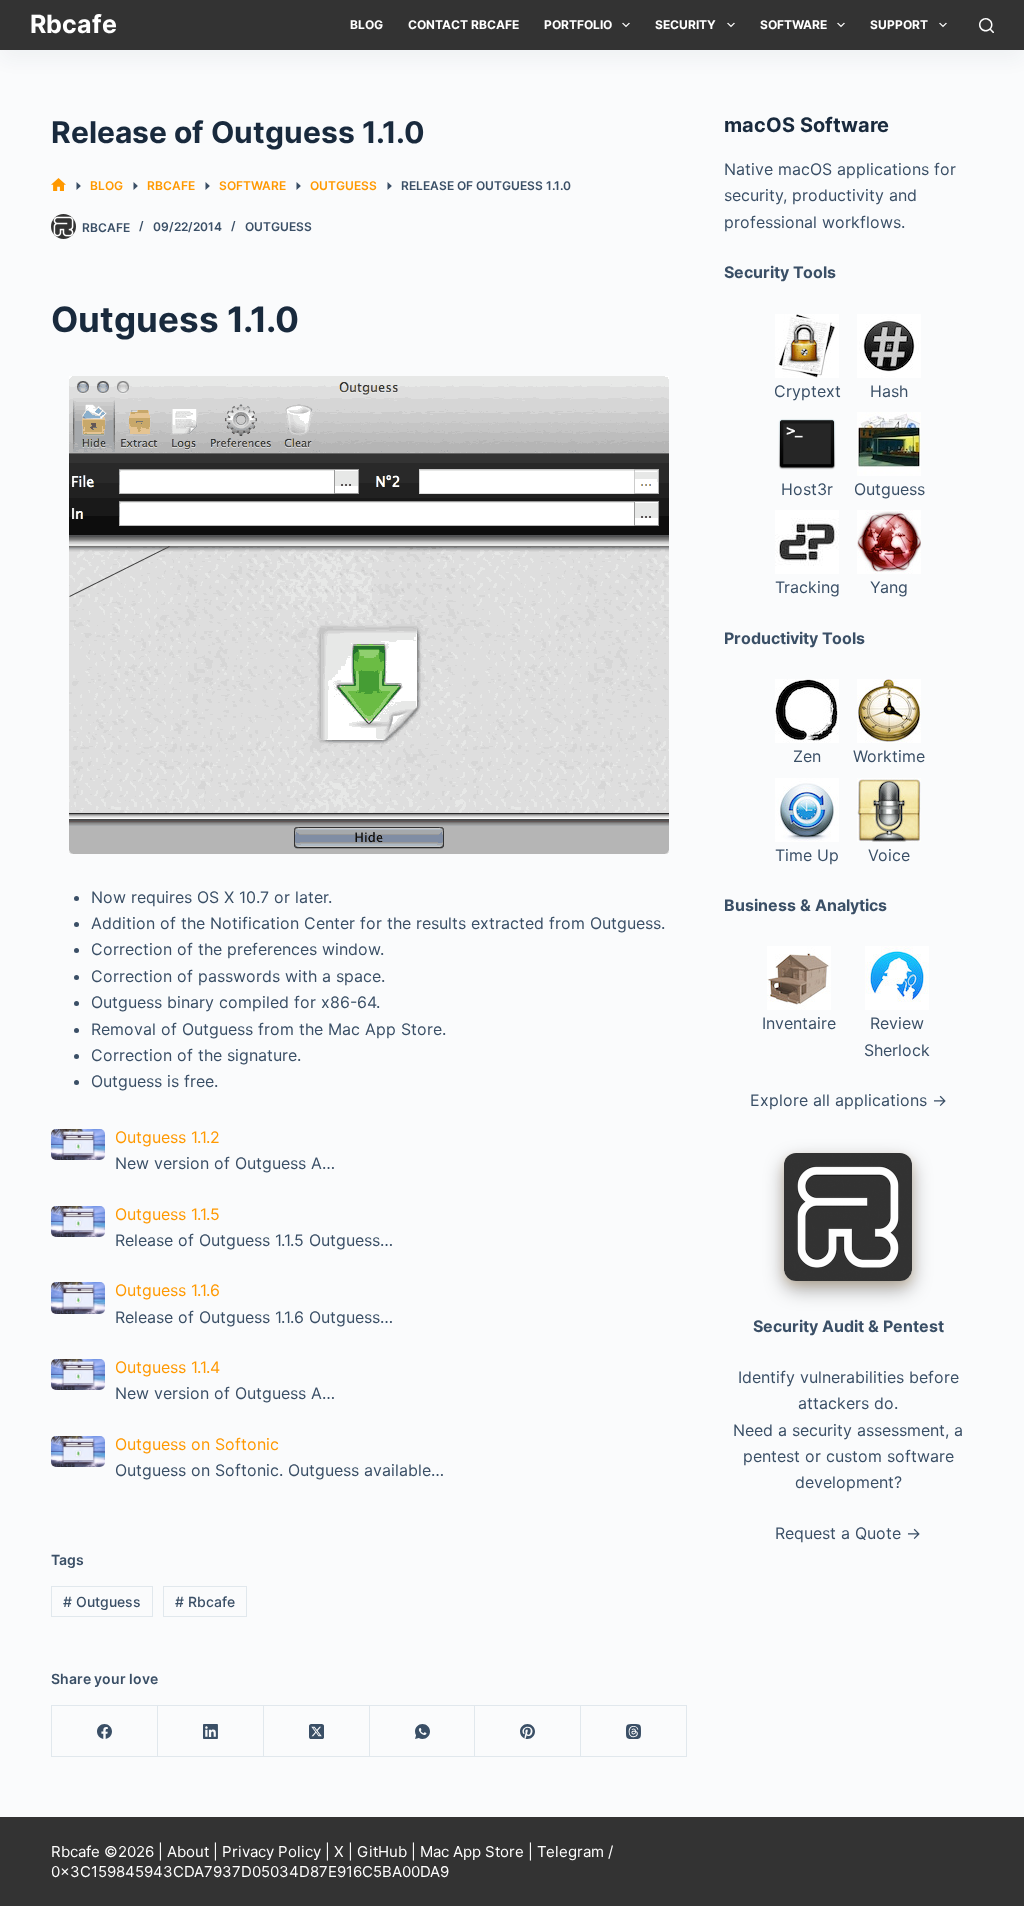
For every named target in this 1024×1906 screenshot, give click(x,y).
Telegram (570, 1851)
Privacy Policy (271, 1851)
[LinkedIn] (211, 1731)
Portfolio (578, 24)
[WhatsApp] (423, 1731)
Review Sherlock (897, 1036)
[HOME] (58, 185)
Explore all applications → (848, 1100)
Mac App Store (472, 1851)
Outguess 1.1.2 (167, 1137)
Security (685, 24)
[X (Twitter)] (317, 1731)
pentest (771, 1456)
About (188, 1851)
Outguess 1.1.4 (167, 1367)
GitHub (382, 1851)
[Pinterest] (528, 1731)
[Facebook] (105, 1731)
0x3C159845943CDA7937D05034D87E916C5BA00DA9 (250, 1871)
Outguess (278, 226)
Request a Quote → (848, 1533)
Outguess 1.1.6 (167, 1290)
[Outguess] (369, 615)
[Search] (986, 25)
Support (899, 24)
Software (793, 24)
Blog (366, 24)
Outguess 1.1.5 (167, 1214)
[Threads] (634, 1731)
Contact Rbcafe (463, 24)
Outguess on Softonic (197, 1444)
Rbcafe (73, 24)
